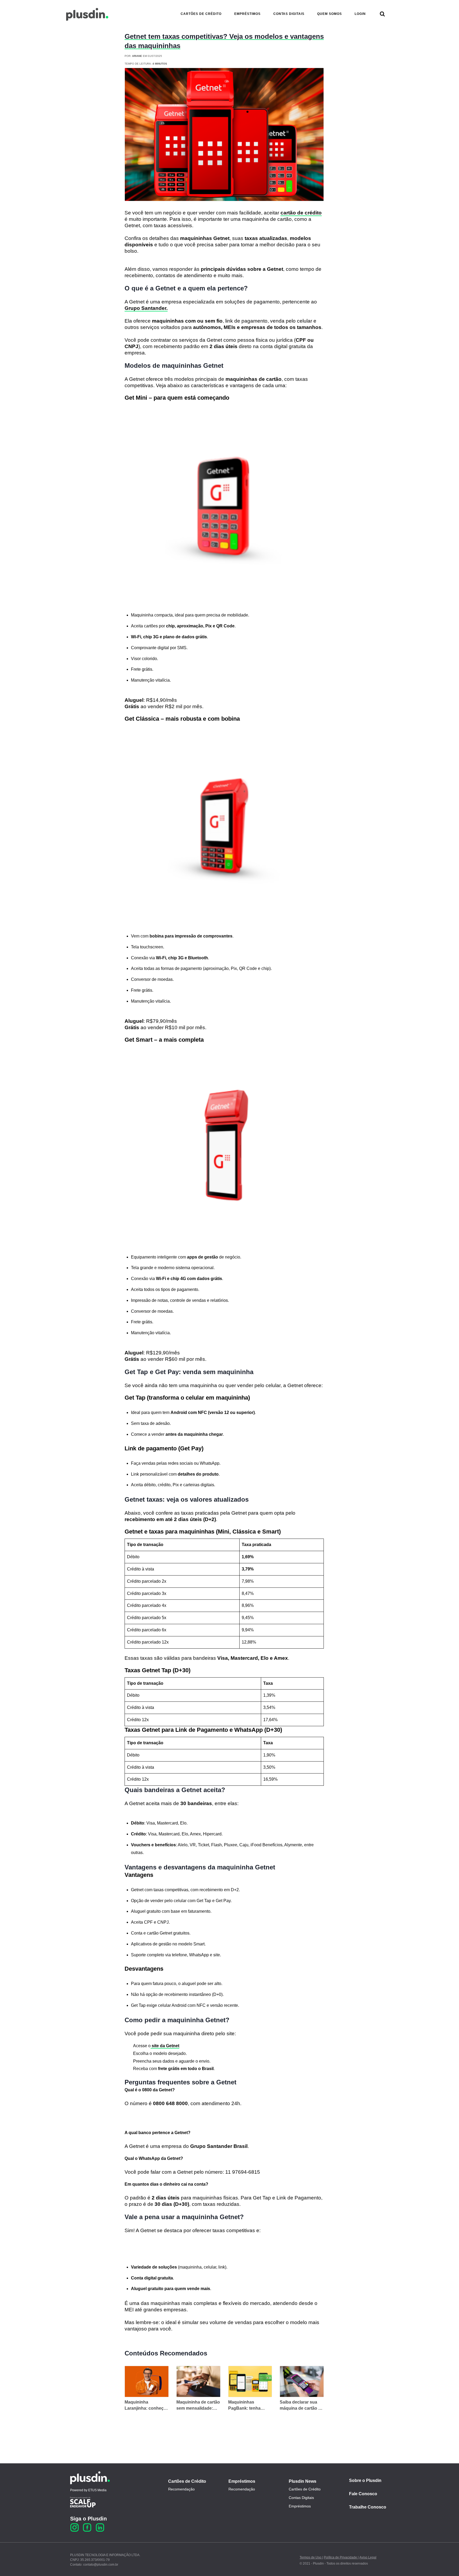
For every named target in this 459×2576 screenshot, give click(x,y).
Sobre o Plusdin (365, 2480)
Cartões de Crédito (187, 2481)
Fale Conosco (363, 2494)
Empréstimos (242, 2481)
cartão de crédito (301, 213)
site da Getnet (165, 2046)
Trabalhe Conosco (368, 2507)
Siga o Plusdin (88, 2519)
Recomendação (181, 2489)
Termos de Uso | (311, 2557)
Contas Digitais (301, 2498)
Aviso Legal (368, 2557)
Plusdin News (303, 2481)
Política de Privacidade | (341, 2557)
